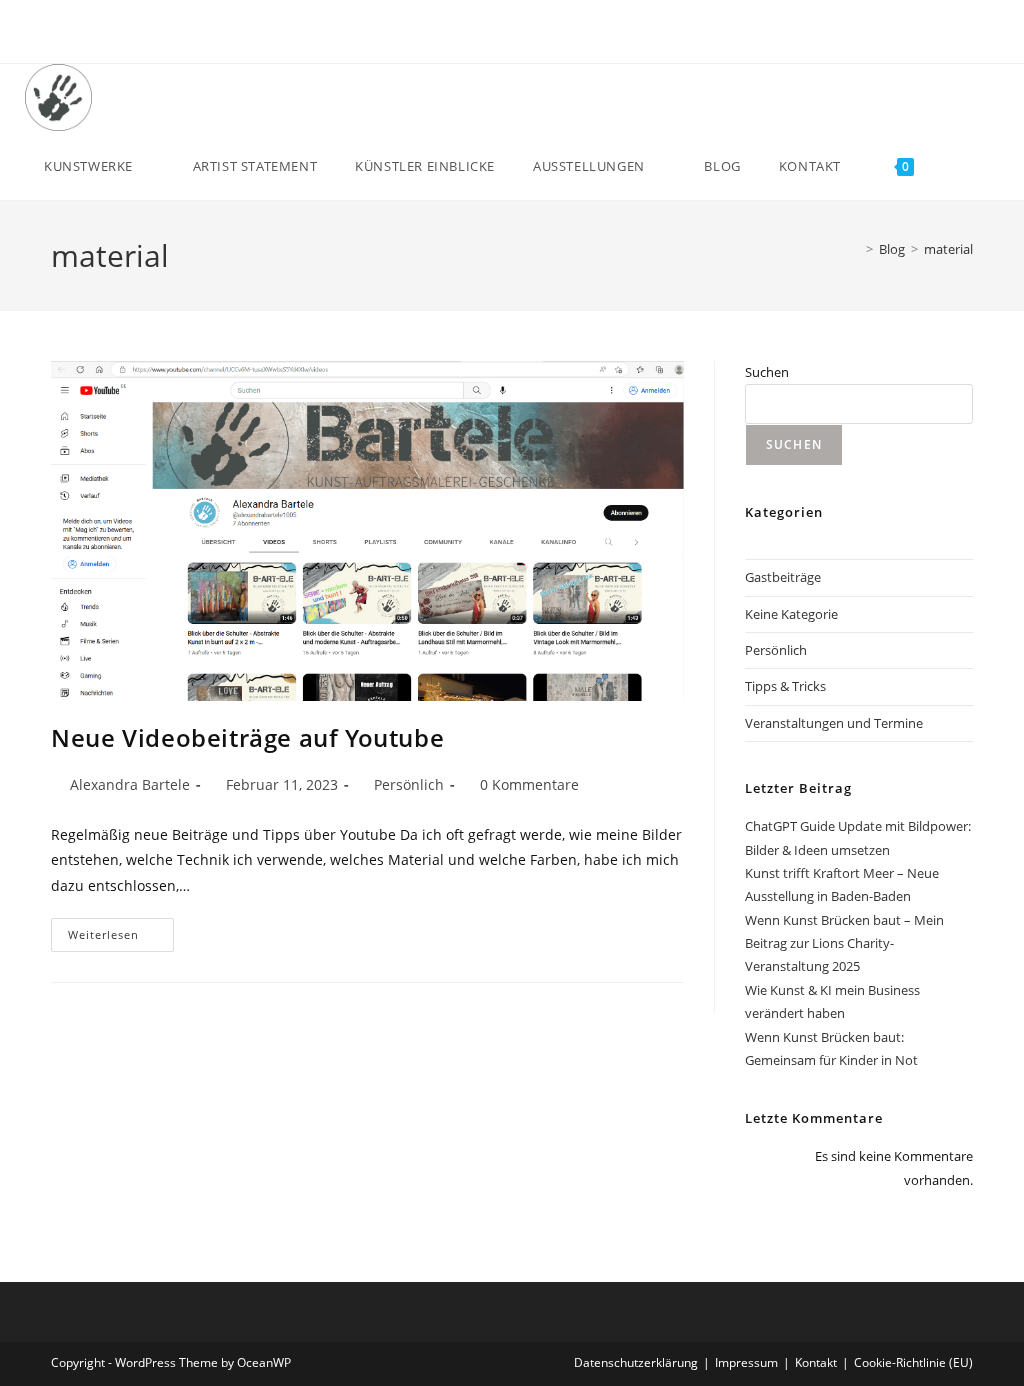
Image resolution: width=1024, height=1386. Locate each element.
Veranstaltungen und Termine (834, 723)
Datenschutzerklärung (636, 1362)
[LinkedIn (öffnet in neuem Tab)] (957, 96)
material (948, 249)
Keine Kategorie (791, 614)
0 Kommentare (529, 784)
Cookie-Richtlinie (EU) (913, 1362)
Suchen (767, 372)
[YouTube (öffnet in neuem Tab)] (546, 35)
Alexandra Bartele (130, 784)
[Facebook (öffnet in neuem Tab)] (477, 35)
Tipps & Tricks (785, 686)
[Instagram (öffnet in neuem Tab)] (523, 35)
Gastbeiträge (783, 577)
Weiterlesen (121, 938)
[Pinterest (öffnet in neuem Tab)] (500, 35)
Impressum (746, 1362)
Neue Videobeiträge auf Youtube (247, 737)
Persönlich (409, 784)
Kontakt (816, 1362)
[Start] (855, 249)
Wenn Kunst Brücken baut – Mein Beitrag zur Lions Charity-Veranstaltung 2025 (844, 943)
